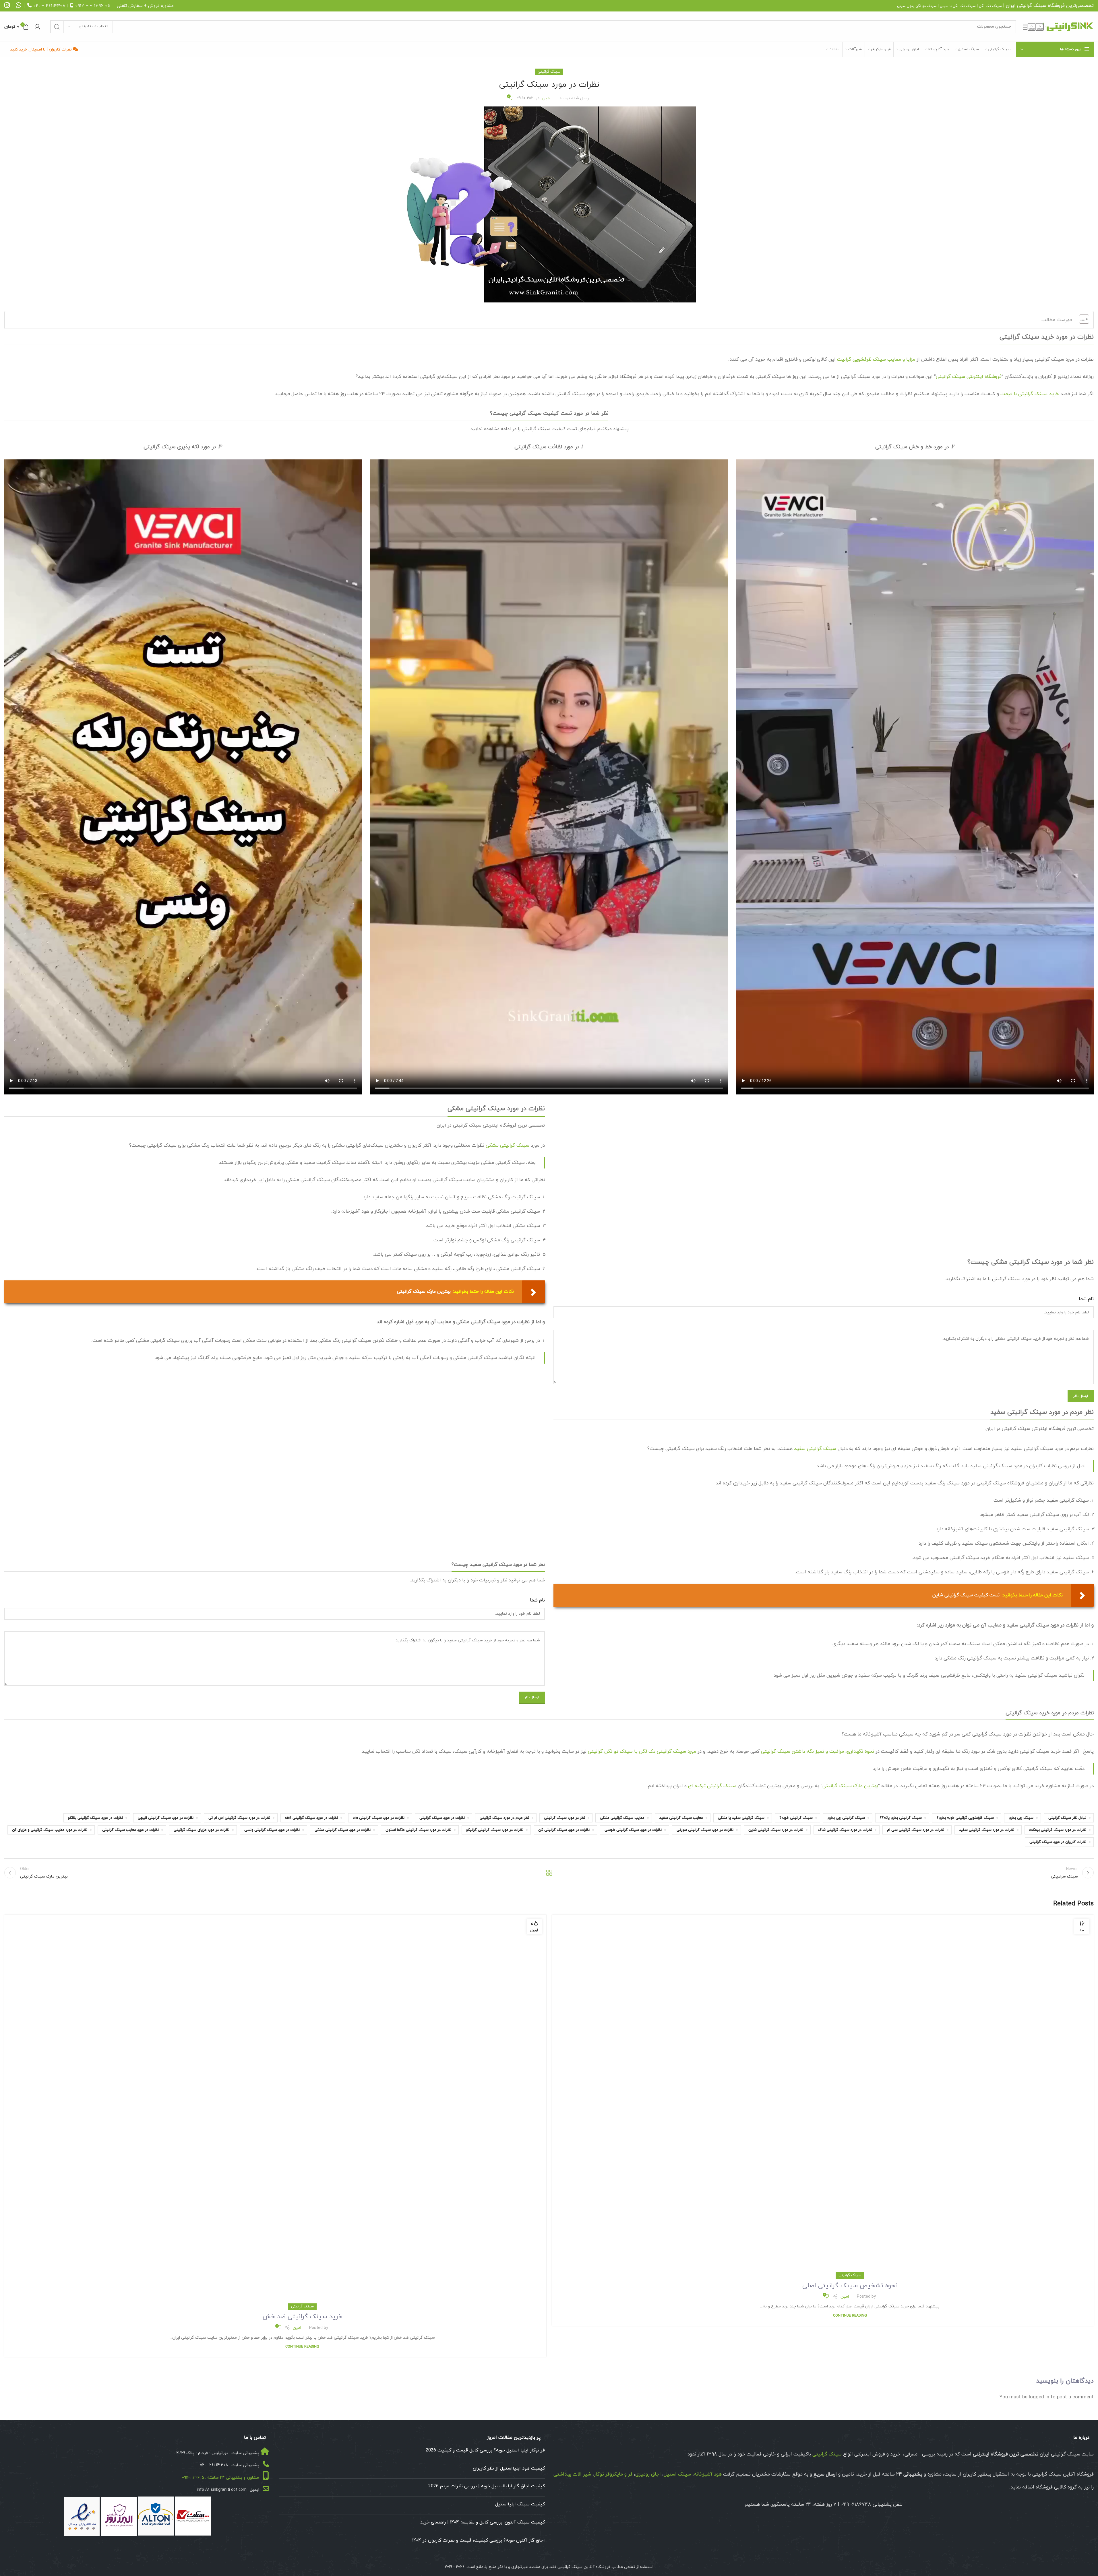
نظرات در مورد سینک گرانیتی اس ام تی (239, 1818)
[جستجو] (57, 27)
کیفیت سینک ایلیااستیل (520, 2504)
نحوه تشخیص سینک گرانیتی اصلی (850, 2286)
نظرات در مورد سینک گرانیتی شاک (845, 1830)
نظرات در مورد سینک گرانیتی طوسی (633, 1830)
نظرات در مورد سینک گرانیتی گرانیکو (495, 1830)
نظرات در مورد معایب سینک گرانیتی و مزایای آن (50, 1830)
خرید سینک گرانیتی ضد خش (302, 2317)
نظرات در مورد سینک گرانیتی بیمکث (1058, 1830)
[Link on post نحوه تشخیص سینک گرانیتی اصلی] (823, 2095)
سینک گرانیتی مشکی (508, 1146)
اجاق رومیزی (648, 2474)
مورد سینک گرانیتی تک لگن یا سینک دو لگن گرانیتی (642, 1752)
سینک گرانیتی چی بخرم (846, 1818)
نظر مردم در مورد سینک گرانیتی (504, 1818)
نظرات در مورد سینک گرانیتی (442, 1818)
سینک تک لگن (990, 6)
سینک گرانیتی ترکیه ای (712, 1786)
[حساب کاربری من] (37, 27)
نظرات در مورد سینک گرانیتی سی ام (916, 1830)
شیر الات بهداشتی (572, 2474)
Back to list (549, 1873)
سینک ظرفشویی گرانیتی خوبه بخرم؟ (965, 1818)
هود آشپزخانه (708, 2474)
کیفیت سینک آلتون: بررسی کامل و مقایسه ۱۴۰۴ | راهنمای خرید (483, 2522)
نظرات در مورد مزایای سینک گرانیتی (202, 1830)
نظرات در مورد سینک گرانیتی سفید (987, 1830)
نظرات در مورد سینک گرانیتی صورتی (705, 1830)
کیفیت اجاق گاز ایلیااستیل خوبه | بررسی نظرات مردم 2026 (487, 2486)
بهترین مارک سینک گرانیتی (850, 1786)
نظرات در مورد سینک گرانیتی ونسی (272, 1830)
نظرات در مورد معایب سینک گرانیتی (130, 1830)
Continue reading (850, 2316)
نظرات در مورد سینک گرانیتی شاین (776, 1830)
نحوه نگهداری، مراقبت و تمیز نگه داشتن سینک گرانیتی (818, 1752)
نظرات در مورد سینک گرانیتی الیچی (166, 1818)
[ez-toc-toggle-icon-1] (1081, 320)
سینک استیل (677, 2474)
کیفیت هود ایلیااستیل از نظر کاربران (509, 2468)
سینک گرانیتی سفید (815, 1449)
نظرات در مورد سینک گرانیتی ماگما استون (418, 1830)
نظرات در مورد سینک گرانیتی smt (311, 1818)
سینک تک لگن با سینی (958, 6)
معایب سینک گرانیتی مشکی (622, 1818)
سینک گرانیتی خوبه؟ (796, 1818)
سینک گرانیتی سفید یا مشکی (741, 1818)
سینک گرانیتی (1032, 6)
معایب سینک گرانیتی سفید (681, 1818)
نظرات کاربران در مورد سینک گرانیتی (1058, 1842)
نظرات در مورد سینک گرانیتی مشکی (343, 1830)
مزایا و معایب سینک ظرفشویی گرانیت (876, 360)
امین (546, 98)
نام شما (1086, 1299)
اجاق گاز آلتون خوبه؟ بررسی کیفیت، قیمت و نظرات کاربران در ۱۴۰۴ (479, 2540)
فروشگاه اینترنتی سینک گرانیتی (969, 377)
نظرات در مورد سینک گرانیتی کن (564, 1830)
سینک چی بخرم (1021, 1818)
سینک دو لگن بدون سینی (917, 6)
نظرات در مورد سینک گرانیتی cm (379, 1818)
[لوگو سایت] (1058, 26)
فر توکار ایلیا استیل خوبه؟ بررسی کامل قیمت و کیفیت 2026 (485, 2450)
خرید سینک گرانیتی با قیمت (1030, 394)
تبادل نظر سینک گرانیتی (1067, 1818)
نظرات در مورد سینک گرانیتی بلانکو (95, 1818)
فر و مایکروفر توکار (613, 2474)
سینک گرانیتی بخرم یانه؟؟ (901, 1818)
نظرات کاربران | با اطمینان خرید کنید (41, 49)
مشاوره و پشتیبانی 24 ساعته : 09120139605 (220, 2478)
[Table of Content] (1084, 319)
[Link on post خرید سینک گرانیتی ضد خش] (275, 2111)
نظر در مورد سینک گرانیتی (565, 1818)
